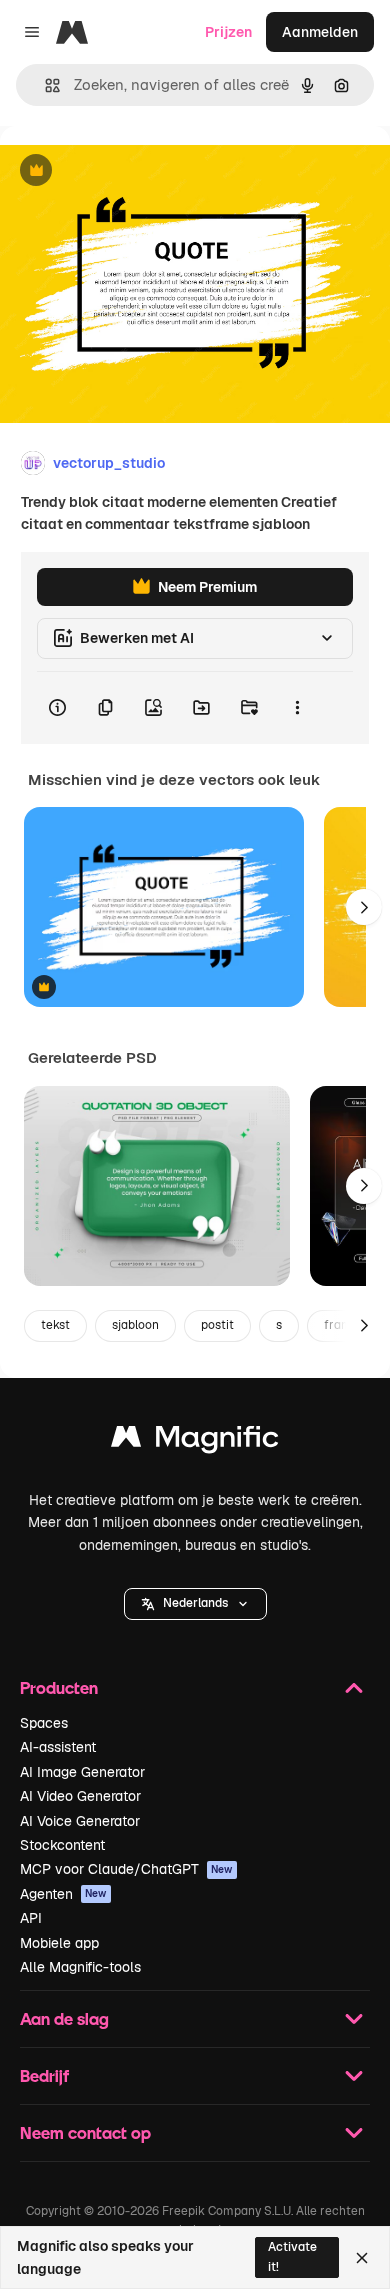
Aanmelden (320, 32)
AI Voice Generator (80, 1821)
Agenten (63, 1894)
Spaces (44, 1723)
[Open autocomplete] (44, 85)
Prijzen (228, 32)
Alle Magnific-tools (80, 1967)
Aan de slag (64, 2018)
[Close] (362, 2258)
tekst (55, 1325)
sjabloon (135, 1325)
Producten (59, 1687)
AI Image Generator (82, 1772)
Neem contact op (85, 2132)
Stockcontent (62, 1845)
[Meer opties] (297, 708)
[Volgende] (364, 907)
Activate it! (292, 2256)
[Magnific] (195, 1441)
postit (217, 1325)
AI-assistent (58, 1747)
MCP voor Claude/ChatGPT (126, 1869)
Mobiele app (59, 1943)
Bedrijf (44, 2075)
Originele (131, 171)
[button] (195, 1604)
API (31, 1918)
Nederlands (195, 1603)
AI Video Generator (80, 1796)
